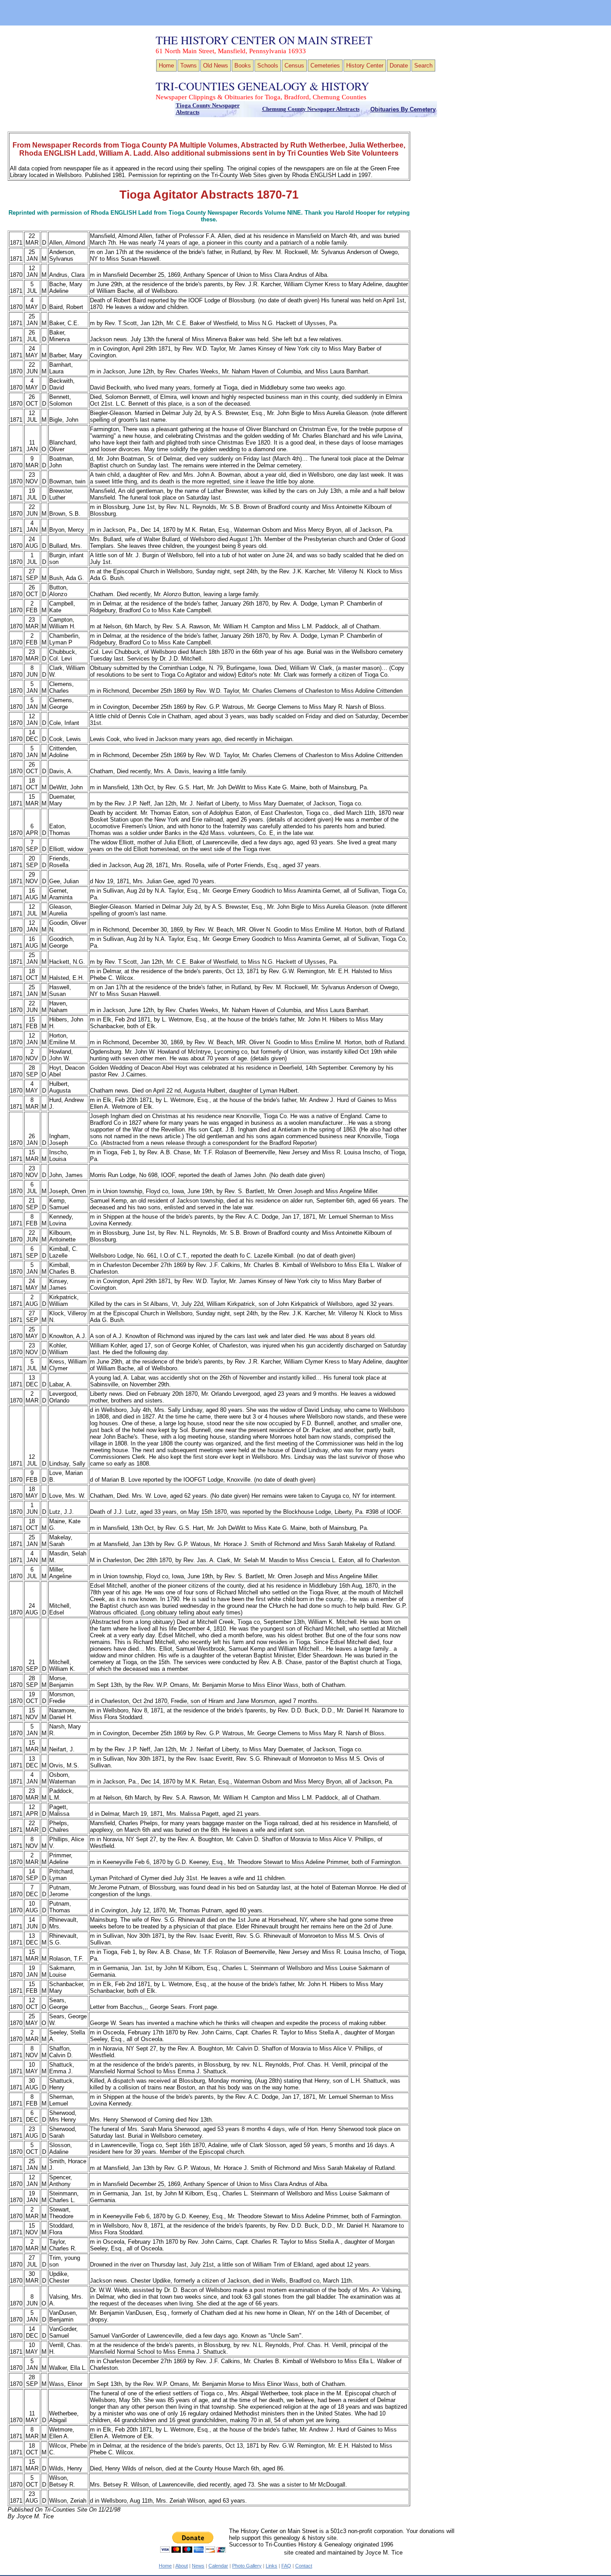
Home (166, 66)
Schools (268, 66)
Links (272, 2566)
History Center (365, 66)
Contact (304, 2566)
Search (423, 66)
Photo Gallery (247, 2566)
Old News (216, 66)
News (198, 2566)
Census (294, 66)
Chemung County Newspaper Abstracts (311, 109)
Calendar (218, 2566)
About (182, 2566)
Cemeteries (325, 66)
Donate (399, 66)
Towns (189, 66)
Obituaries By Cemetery (403, 109)
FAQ (286, 2566)
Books (243, 66)
